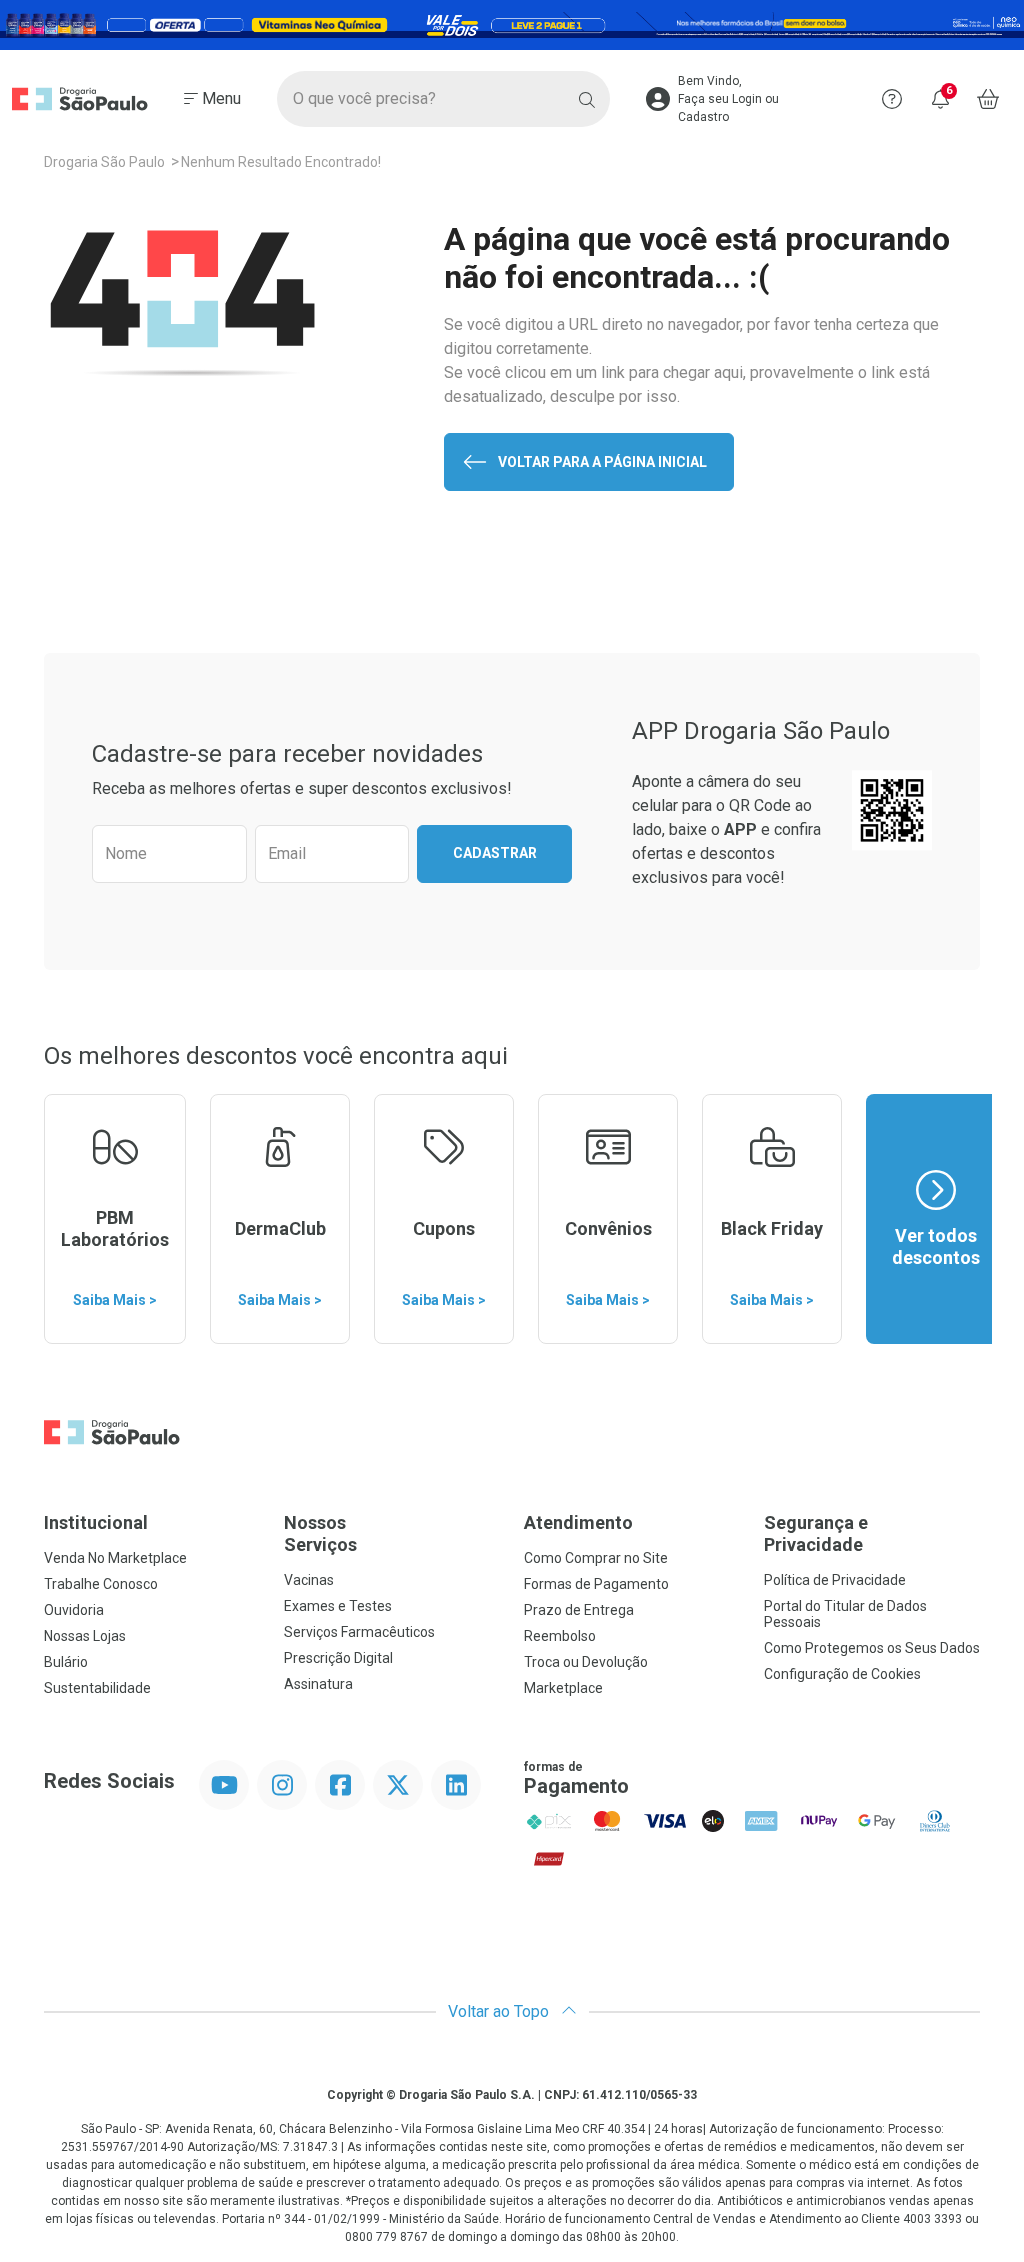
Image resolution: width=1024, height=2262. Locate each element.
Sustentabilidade (97, 1688)
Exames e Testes (338, 1606)
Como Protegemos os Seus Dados (872, 1648)
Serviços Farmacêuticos (359, 1632)
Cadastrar (495, 853)
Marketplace (563, 1688)
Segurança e (816, 1533)
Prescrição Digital (338, 1658)
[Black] (512, 25)
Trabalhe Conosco (101, 1584)
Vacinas (309, 1580)
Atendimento (578, 1522)
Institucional (96, 1522)
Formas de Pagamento (596, 1584)
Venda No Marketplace (115, 1558)
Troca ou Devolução (586, 1662)
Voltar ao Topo (500, 2011)
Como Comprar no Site (596, 1558)
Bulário (66, 1662)
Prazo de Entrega (579, 1610)
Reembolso (560, 1636)
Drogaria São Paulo (104, 162)
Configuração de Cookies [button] (842, 1674)
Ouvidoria (74, 1610)
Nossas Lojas (85, 1636)
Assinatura (318, 1684)
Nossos (320, 1533)
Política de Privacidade (835, 1580)
